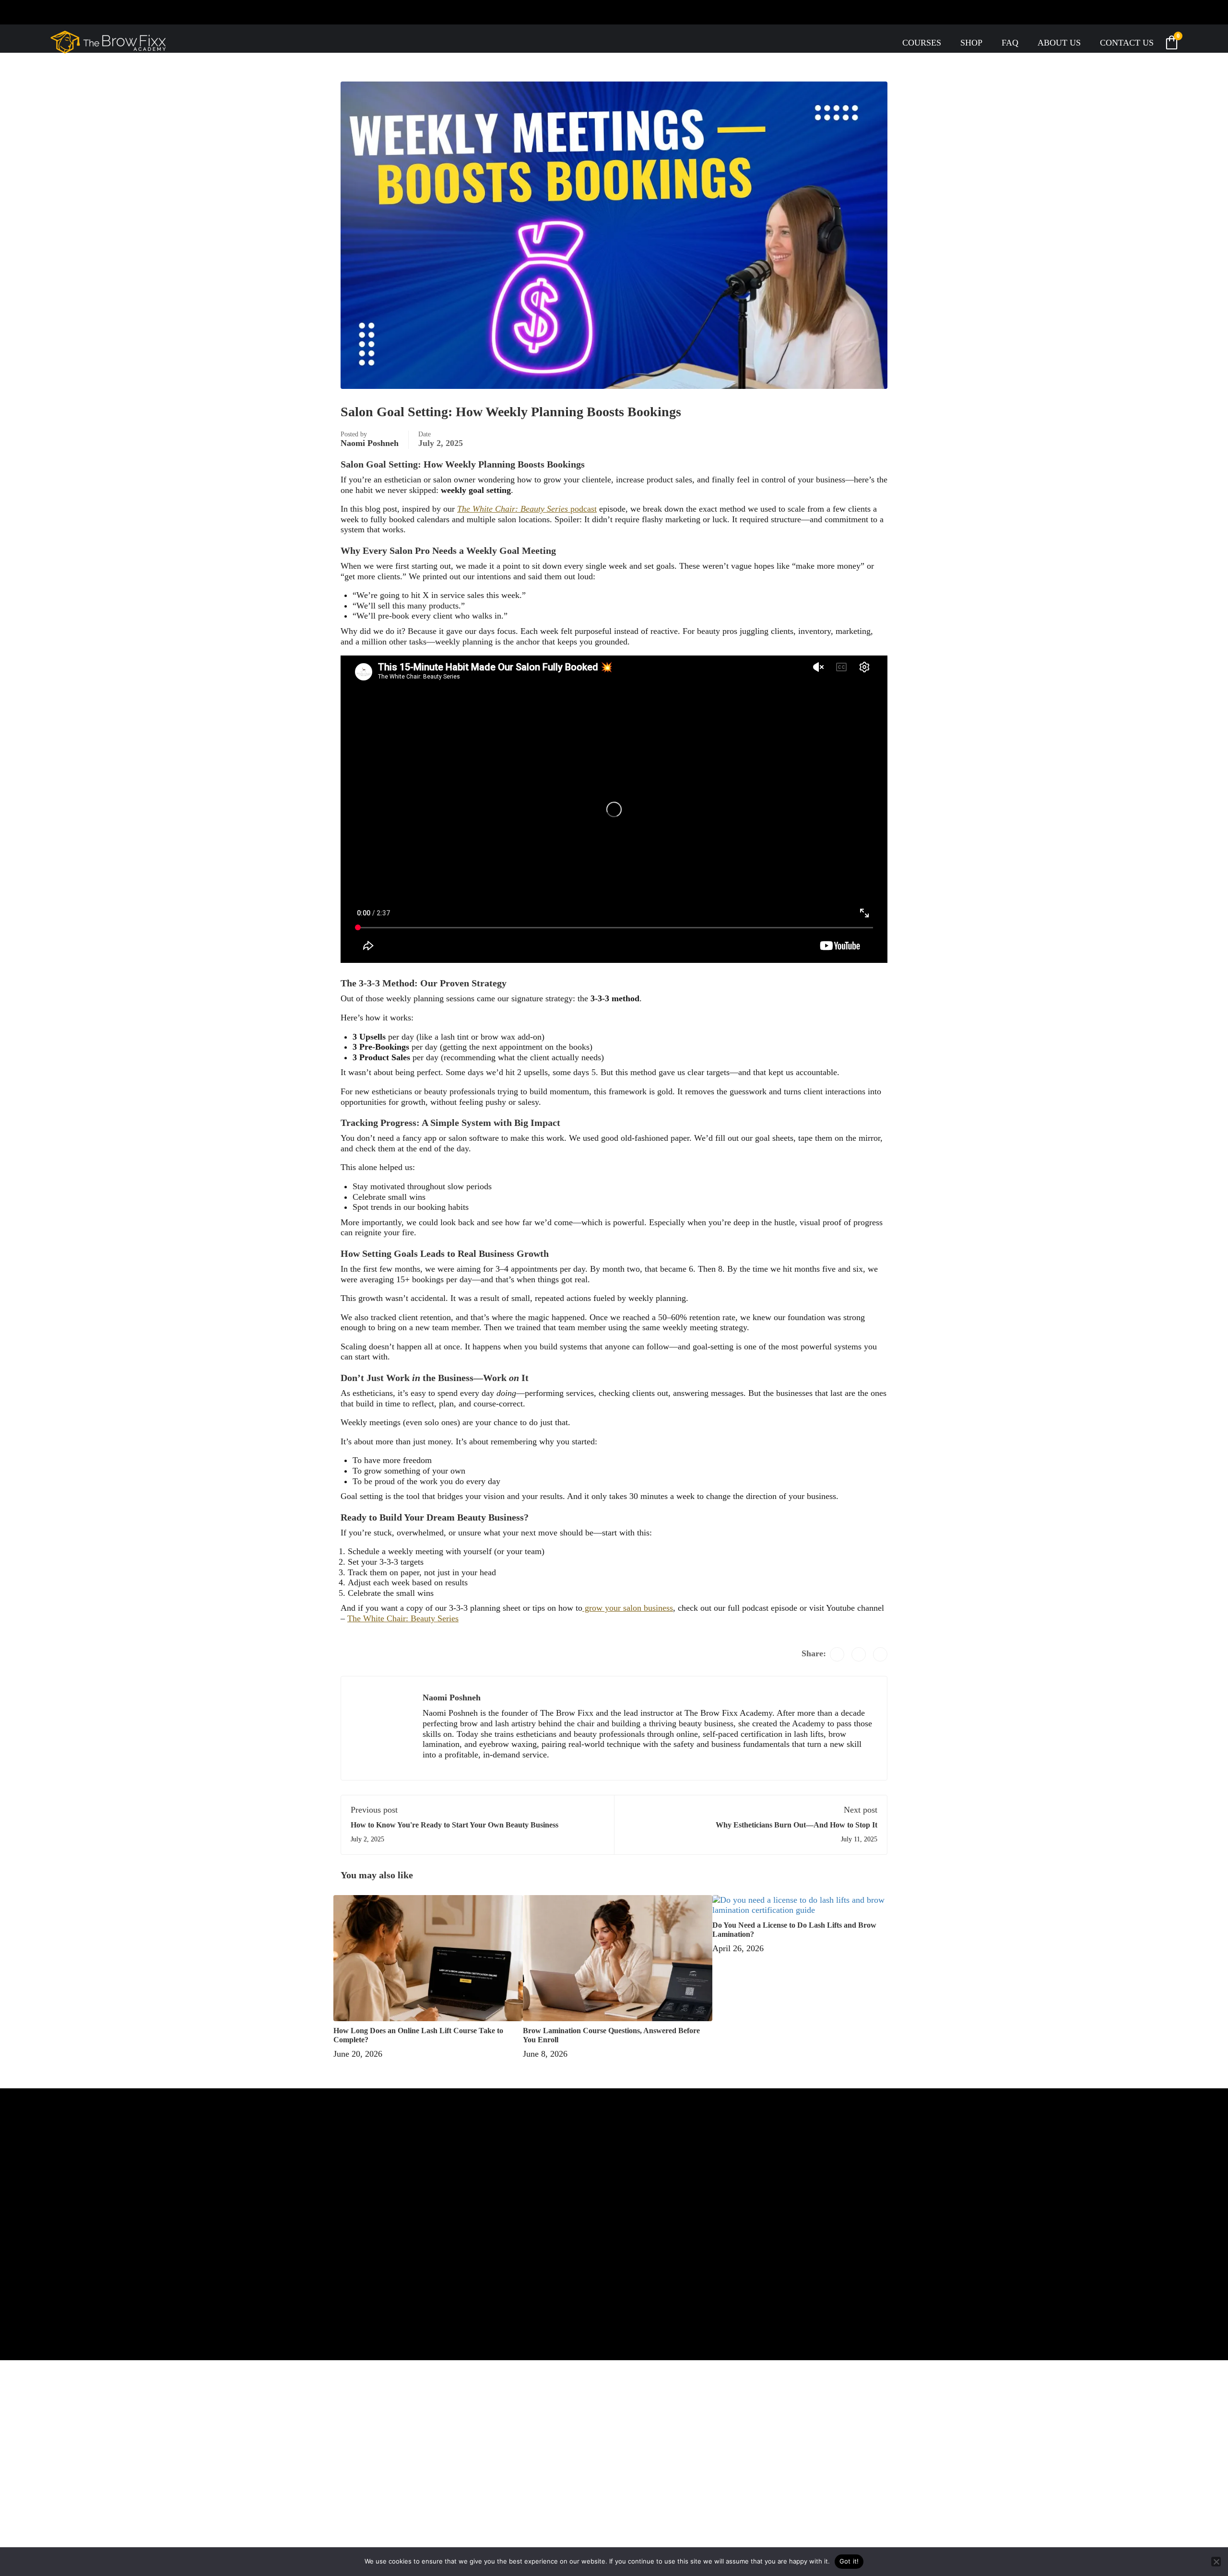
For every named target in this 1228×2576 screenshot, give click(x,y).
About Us (1059, 43)
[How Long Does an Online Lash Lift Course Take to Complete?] (428, 1957)
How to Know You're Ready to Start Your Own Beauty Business (455, 1825)
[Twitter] (859, 1654)
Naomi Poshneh (370, 443)
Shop (971, 43)
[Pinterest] (880, 1654)
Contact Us (1127, 43)
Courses (922, 43)
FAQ (1010, 43)
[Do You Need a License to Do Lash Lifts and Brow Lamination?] (803, 1904)
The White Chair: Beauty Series (403, 1618)
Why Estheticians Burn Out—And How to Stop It (797, 1825)
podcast (527, 509)
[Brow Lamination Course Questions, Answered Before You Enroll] (618, 1957)
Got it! (849, 2561)
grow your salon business (628, 1608)
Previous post (374, 1810)
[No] (1216, 2562)
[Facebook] (837, 1654)
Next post (861, 1810)
